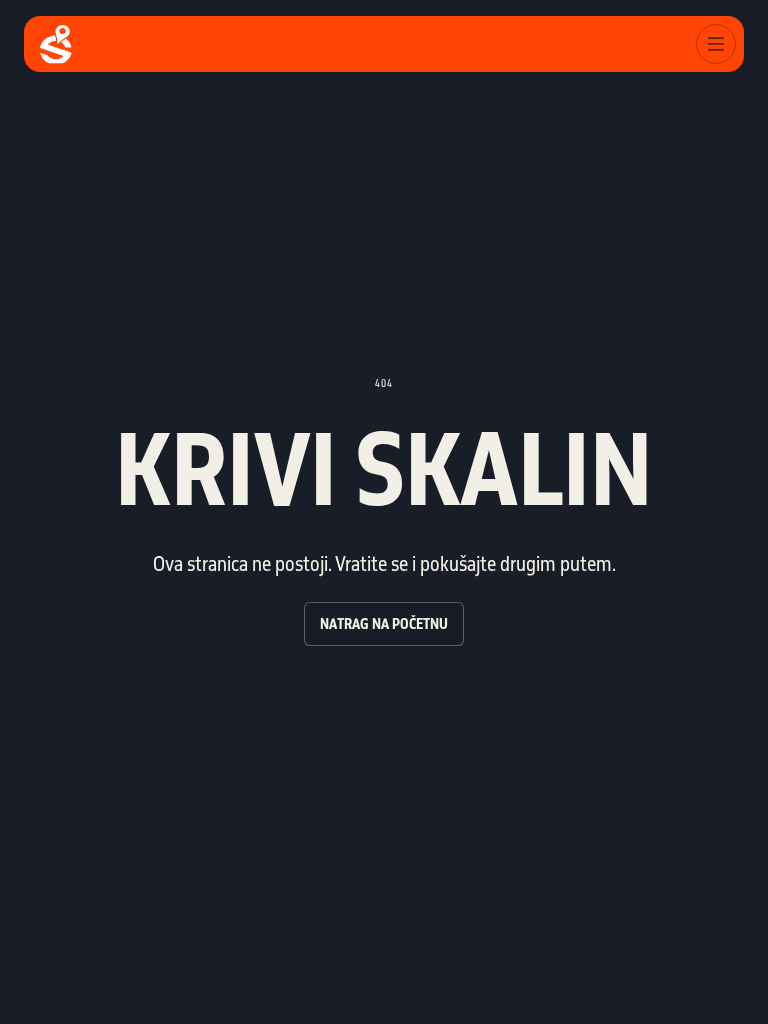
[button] (716, 44)
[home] (56, 44)
